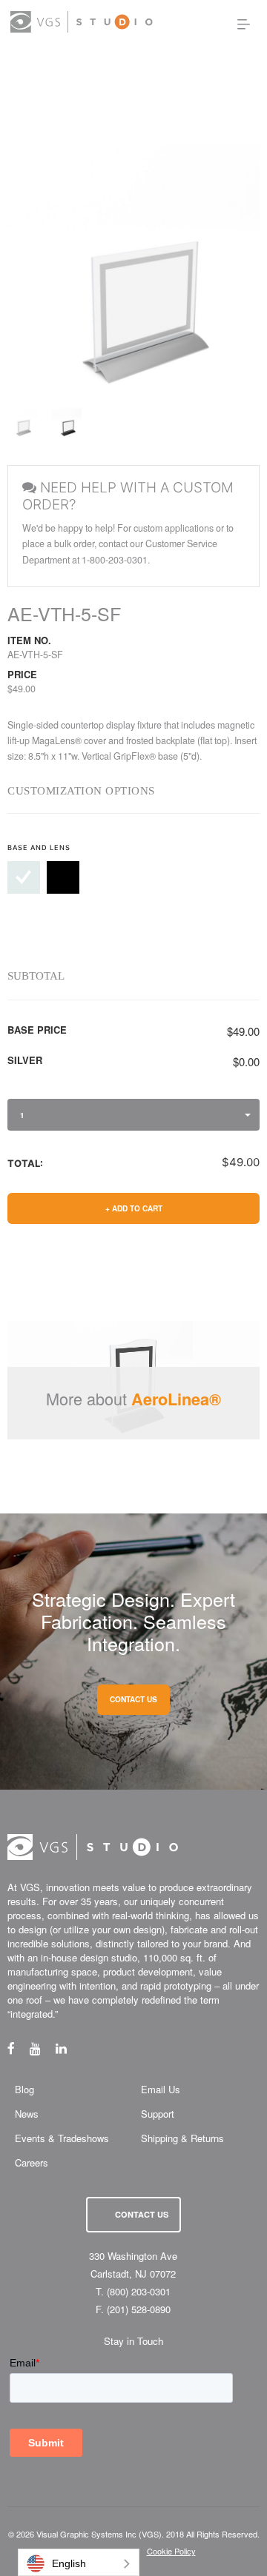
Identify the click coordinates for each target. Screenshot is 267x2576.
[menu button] (244, 24)
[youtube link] (43, 2048)
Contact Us (142, 2214)
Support (158, 2114)
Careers (32, 2162)
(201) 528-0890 (139, 2309)
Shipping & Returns (182, 2138)
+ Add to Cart (134, 1208)
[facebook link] (19, 2048)
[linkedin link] (69, 2048)
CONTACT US (133, 1699)
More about (133, 1398)
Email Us (161, 2089)
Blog (24, 2089)
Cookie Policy (171, 2551)
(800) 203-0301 (139, 2291)
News (27, 2114)
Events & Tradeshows (62, 2138)
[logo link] (82, 22)
